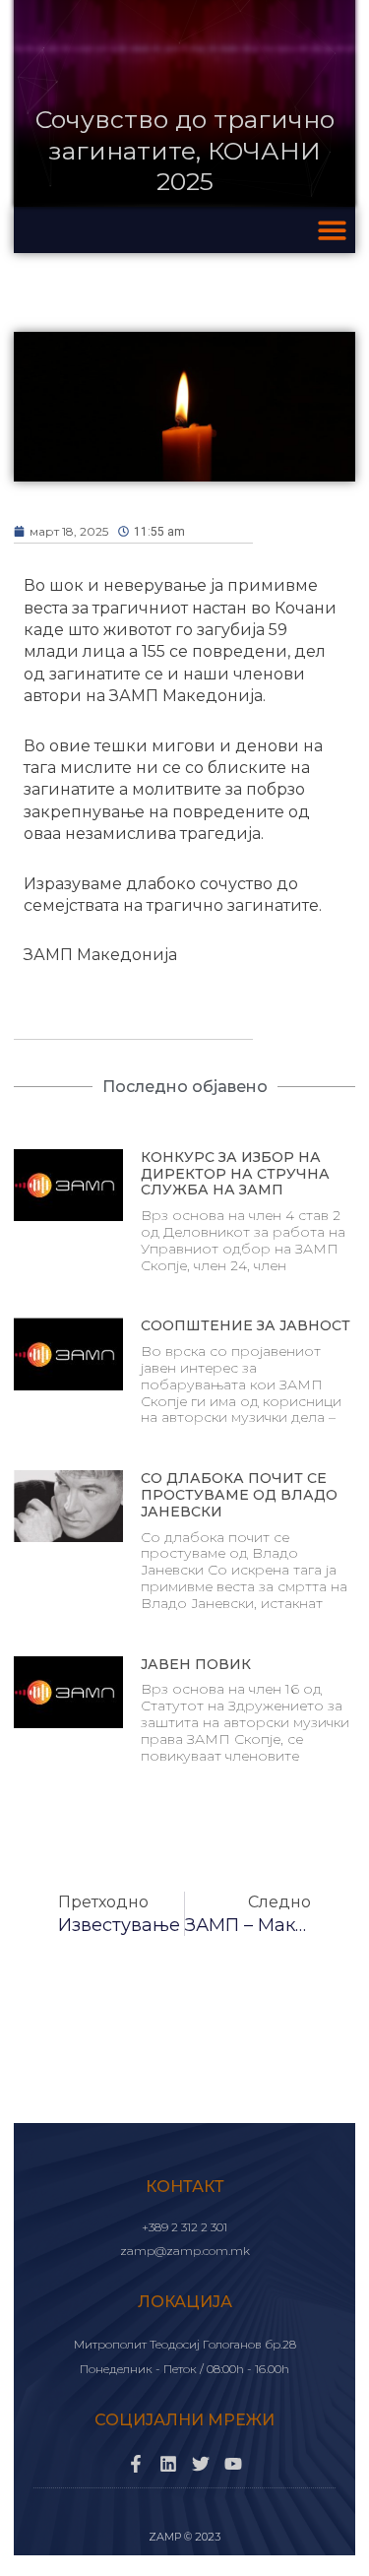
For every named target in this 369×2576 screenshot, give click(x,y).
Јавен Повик (196, 1664)
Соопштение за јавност (246, 1325)
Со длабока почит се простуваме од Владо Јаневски (239, 1495)
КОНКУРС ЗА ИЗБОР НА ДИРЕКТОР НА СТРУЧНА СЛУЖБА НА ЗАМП (235, 1174)
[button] (333, 230)
